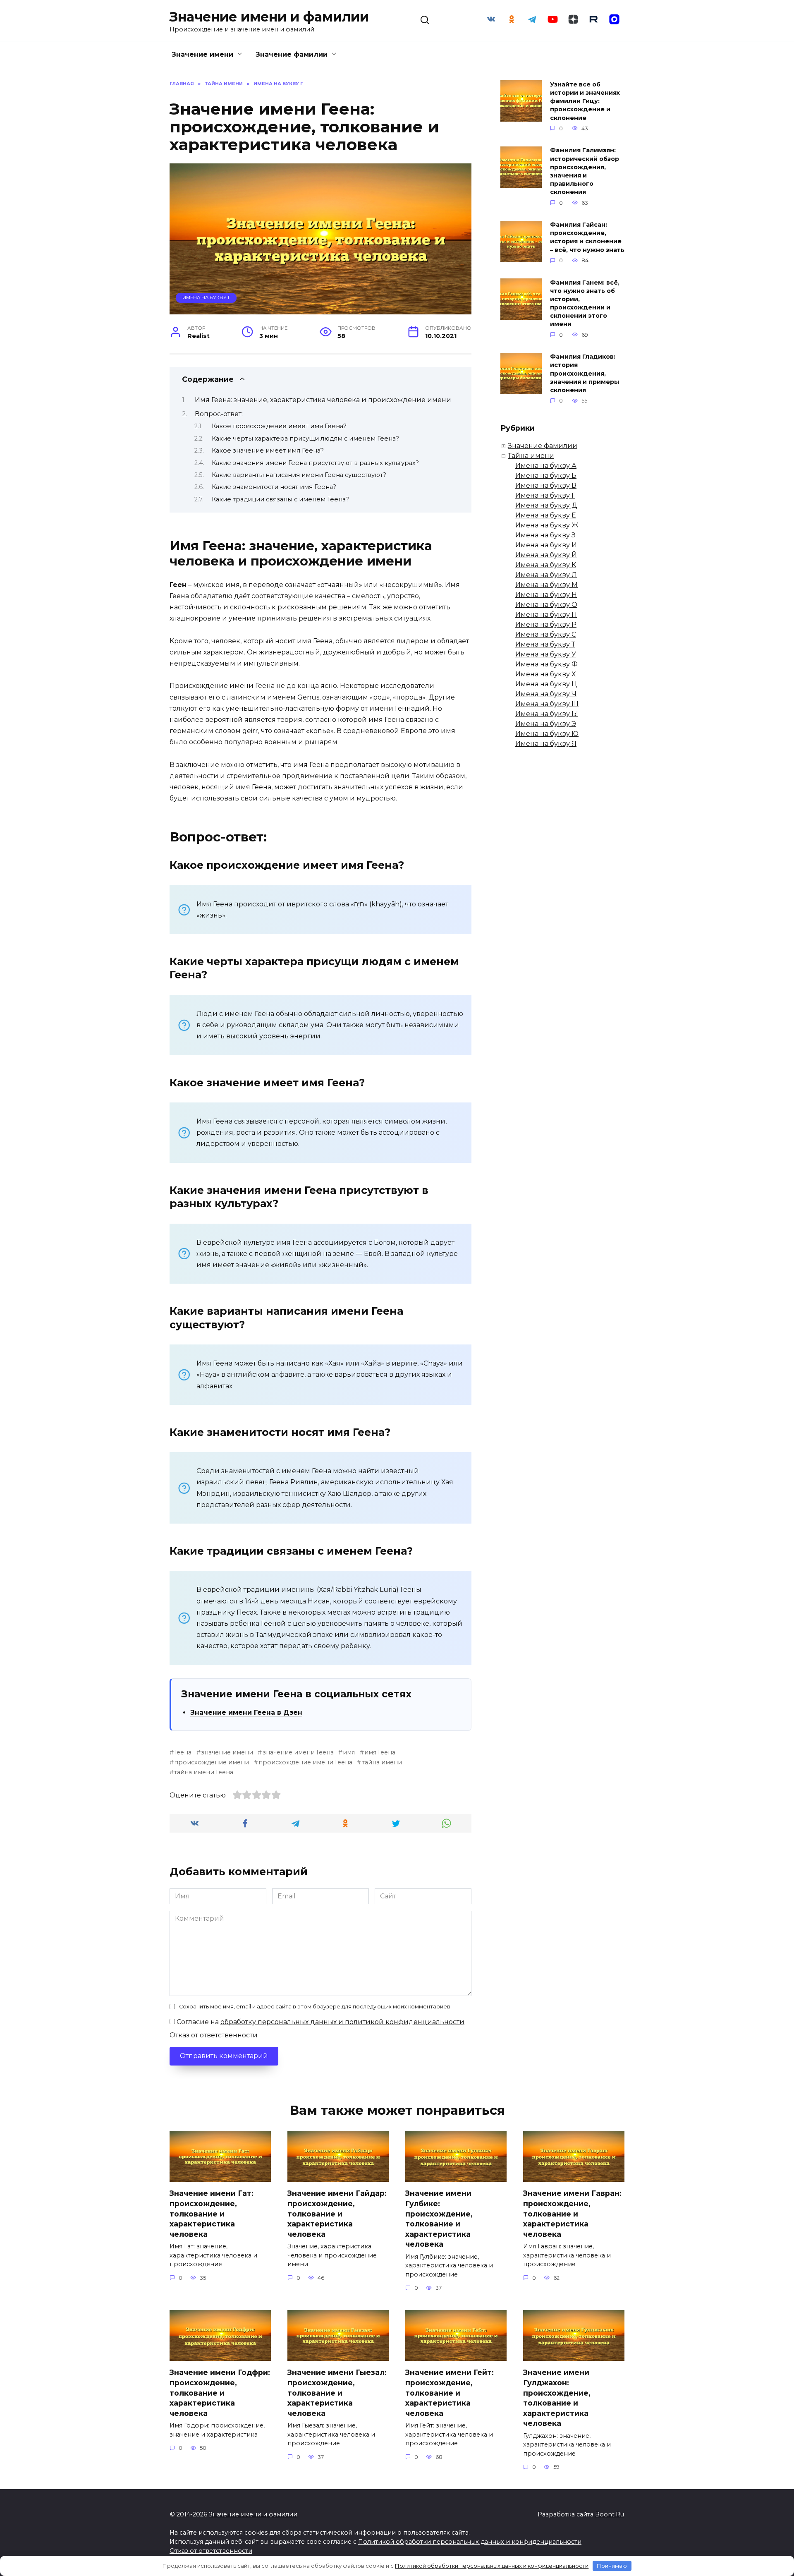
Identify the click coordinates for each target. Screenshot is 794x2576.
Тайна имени (531, 456)
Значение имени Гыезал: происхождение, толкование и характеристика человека (337, 2393)
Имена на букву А (546, 466)
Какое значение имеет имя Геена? (268, 451)
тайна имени (382, 1762)
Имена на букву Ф (546, 664)
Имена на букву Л (546, 575)
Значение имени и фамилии (269, 17)
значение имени (227, 1752)
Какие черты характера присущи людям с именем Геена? (305, 439)
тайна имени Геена (204, 1772)
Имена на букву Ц (546, 684)
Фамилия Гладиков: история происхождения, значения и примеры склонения (585, 374)
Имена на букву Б (546, 476)
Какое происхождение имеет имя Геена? (279, 426)
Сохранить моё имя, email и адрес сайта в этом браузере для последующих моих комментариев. (315, 2007)
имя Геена (380, 1752)
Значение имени (202, 54)
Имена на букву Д (546, 505)
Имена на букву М (546, 585)
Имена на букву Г (206, 297)
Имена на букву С (546, 634)
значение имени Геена (298, 1752)
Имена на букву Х (545, 674)
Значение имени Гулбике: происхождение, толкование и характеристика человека (439, 2219)
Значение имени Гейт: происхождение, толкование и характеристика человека (450, 2393)
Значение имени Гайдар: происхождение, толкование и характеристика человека (337, 2214)
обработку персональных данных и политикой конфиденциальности (342, 2022)
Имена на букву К (546, 565)
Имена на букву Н (546, 595)
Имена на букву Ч (546, 694)
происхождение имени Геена (305, 1762)
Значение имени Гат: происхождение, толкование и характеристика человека (212, 2214)
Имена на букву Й (546, 555)
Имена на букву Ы (547, 714)
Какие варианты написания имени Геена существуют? (299, 475)
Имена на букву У (546, 654)
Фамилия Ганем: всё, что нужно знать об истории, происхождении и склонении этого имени (585, 303)
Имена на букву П (546, 615)
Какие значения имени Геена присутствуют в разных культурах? (315, 463)
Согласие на (320, 2022)
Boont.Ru (610, 2514)
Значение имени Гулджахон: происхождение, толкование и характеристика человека (557, 2398)
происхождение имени (212, 1762)
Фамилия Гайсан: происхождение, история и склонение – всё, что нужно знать (587, 237)
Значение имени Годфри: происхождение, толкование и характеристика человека (220, 2393)
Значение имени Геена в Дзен (246, 1712)
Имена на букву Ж (547, 525)
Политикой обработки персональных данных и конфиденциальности (470, 2542)
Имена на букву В (546, 485)
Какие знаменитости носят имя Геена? (274, 487)
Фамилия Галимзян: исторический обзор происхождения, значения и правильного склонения (585, 171)
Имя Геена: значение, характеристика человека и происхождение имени (323, 400)
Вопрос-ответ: (219, 414)
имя (349, 1752)
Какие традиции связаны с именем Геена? (280, 499)
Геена (183, 1752)
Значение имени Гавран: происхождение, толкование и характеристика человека (572, 2214)
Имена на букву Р (546, 624)
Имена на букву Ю (547, 734)
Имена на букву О (546, 605)
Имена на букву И (546, 545)
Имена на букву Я (546, 744)
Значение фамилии (292, 54)
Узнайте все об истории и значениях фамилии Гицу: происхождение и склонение (585, 101)
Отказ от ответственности (214, 2035)
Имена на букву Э (546, 724)
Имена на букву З (545, 535)
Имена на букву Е (546, 515)
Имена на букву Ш (547, 704)
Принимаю (612, 2566)
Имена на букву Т (545, 644)
